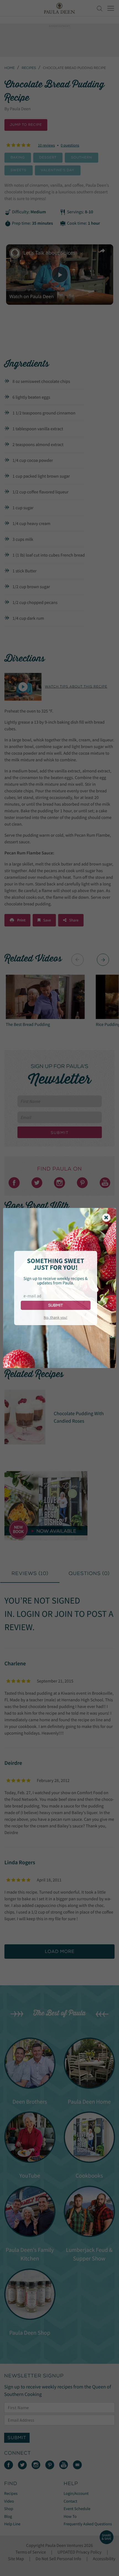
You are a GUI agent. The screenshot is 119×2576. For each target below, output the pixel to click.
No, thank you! (55, 1317)
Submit (55, 1305)
